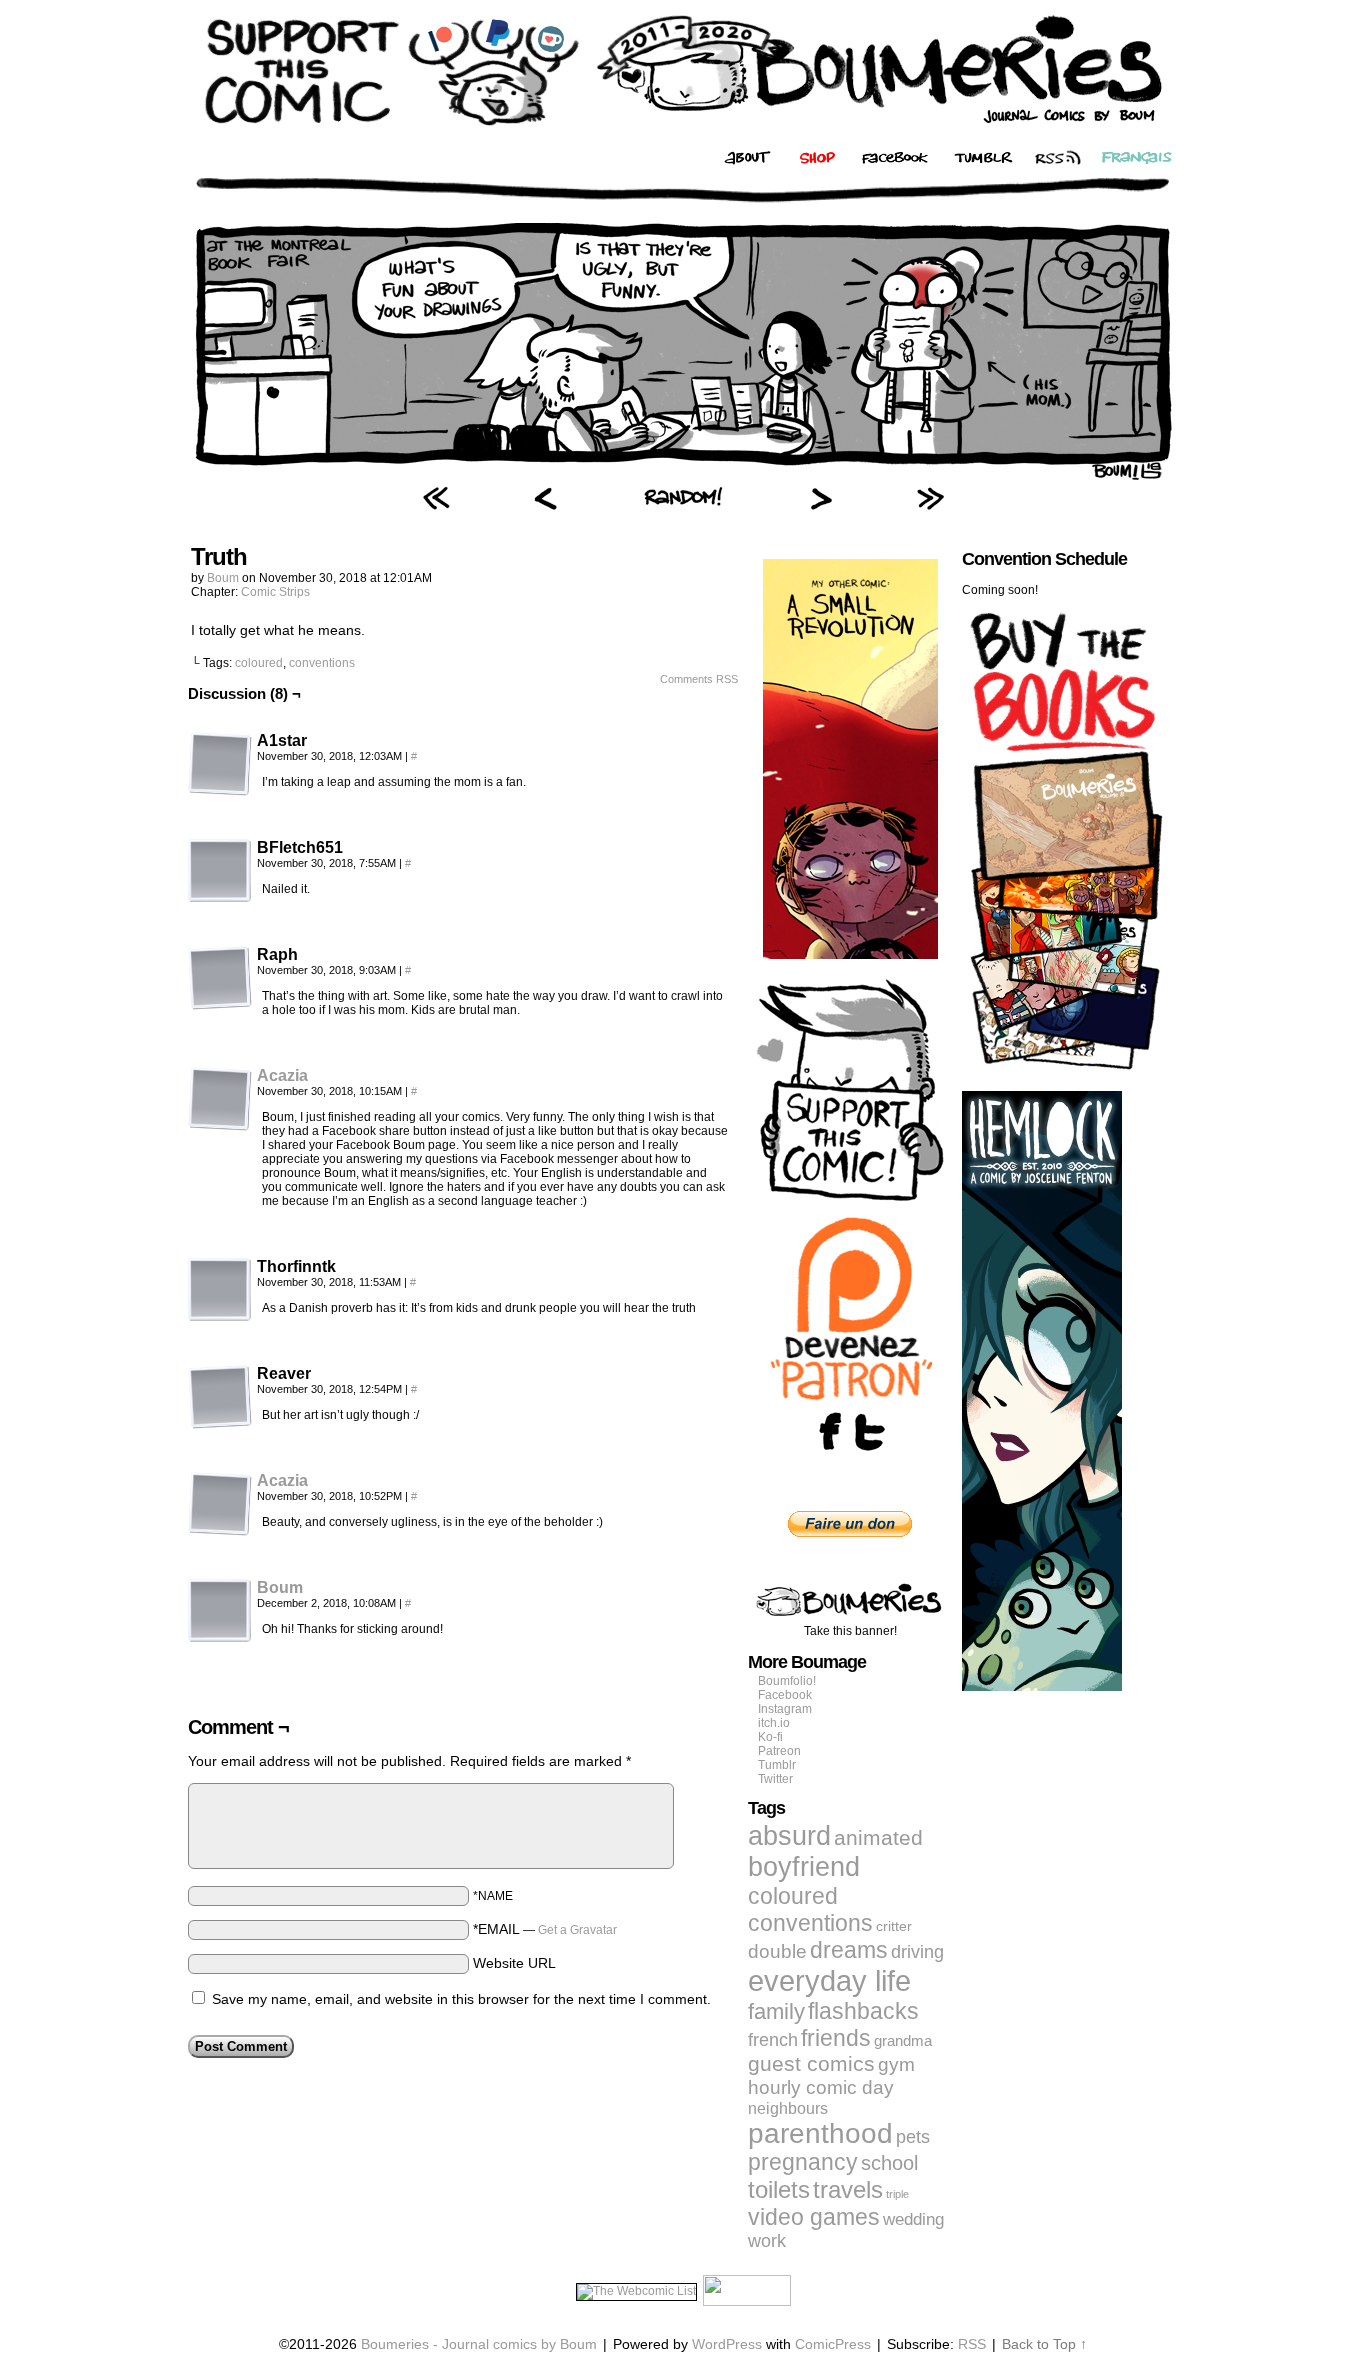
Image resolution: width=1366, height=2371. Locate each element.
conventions (322, 663)
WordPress (727, 2344)
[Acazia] (220, 1126)
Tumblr (777, 1765)
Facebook (785, 1695)
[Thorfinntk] (220, 1290)
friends (836, 2038)
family (776, 2011)
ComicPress (833, 2344)
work (767, 2241)
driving (917, 1952)
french (773, 2039)
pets (913, 2137)
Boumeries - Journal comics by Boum (479, 2344)
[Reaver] (220, 1397)
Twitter (775, 1779)
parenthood (820, 2133)
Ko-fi (770, 1737)
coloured (259, 663)
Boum (223, 578)
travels (848, 2189)
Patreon (779, 1751)
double (777, 1951)
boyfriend (804, 1867)
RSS (972, 2344)
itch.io (774, 1723)
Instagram (785, 1709)
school (889, 2163)
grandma (903, 2040)
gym (896, 2064)
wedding (913, 2219)
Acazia (282, 1075)
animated (878, 1838)
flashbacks (863, 2011)
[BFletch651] (220, 871)
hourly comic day (821, 2087)
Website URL (514, 1963)
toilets (779, 2190)
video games (814, 2217)
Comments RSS (699, 679)
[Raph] (220, 978)
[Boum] (220, 1638)
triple (897, 2194)
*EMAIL (545, 1929)
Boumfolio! (787, 1681)
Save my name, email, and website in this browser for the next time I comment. (461, 1999)
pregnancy (803, 2162)
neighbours (788, 2108)
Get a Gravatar (577, 1930)
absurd (789, 1835)
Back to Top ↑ (1044, 2344)
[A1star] (220, 764)
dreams (849, 1950)
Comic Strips (275, 592)
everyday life (829, 1980)
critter (894, 1926)
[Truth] (683, 475)
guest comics (811, 2064)
